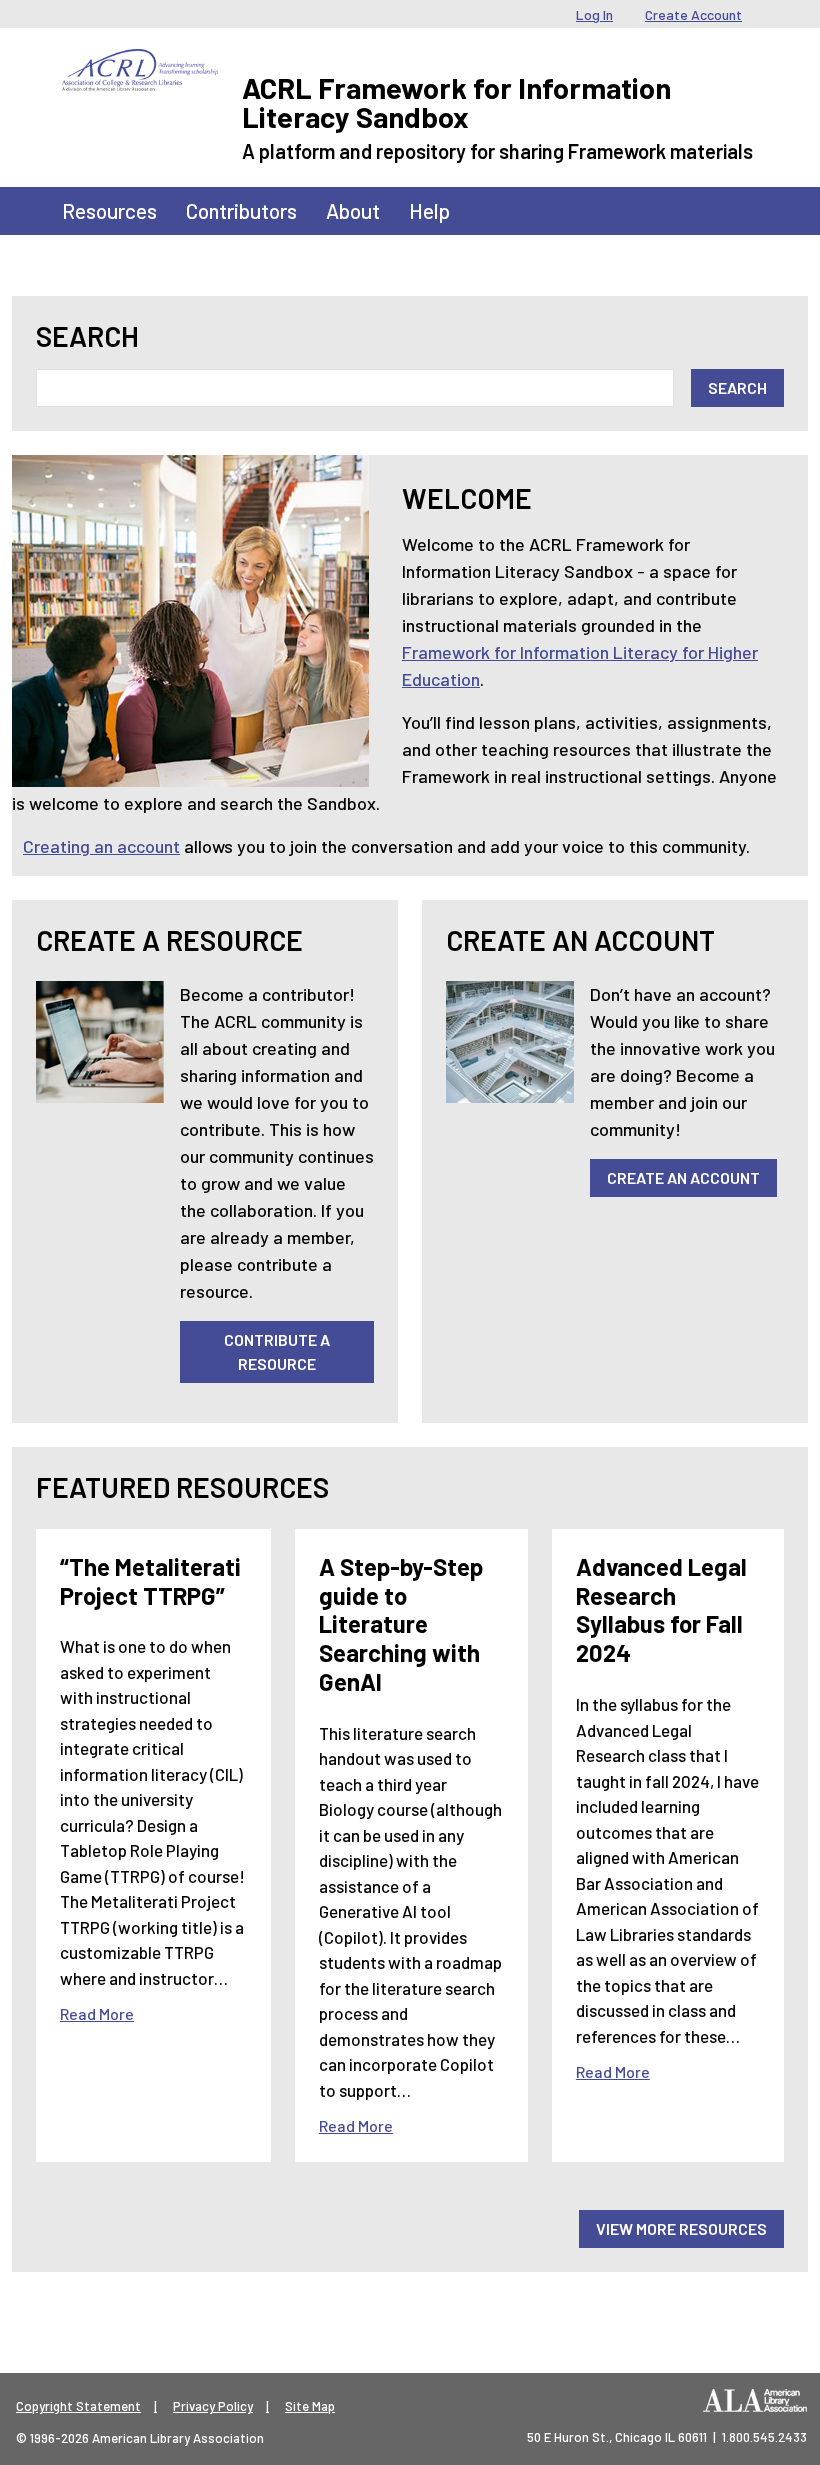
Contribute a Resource (277, 1351)
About (353, 210)
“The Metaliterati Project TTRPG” (150, 1581)
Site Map (310, 2406)
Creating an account (101, 846)
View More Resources (681, 2228)
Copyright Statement (78, 2406)
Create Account (693, 14)
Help (429, 210)
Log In (594, 14)
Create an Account (683, 1177)
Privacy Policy (213, 2406)
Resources (109, 210)
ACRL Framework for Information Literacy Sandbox (456, 102)
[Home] (140, 64)
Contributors (241, 210)
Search (87, 336)
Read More (97, 2013)
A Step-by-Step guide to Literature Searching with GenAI (401, 1624)
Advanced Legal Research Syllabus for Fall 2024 (661, 1609)
